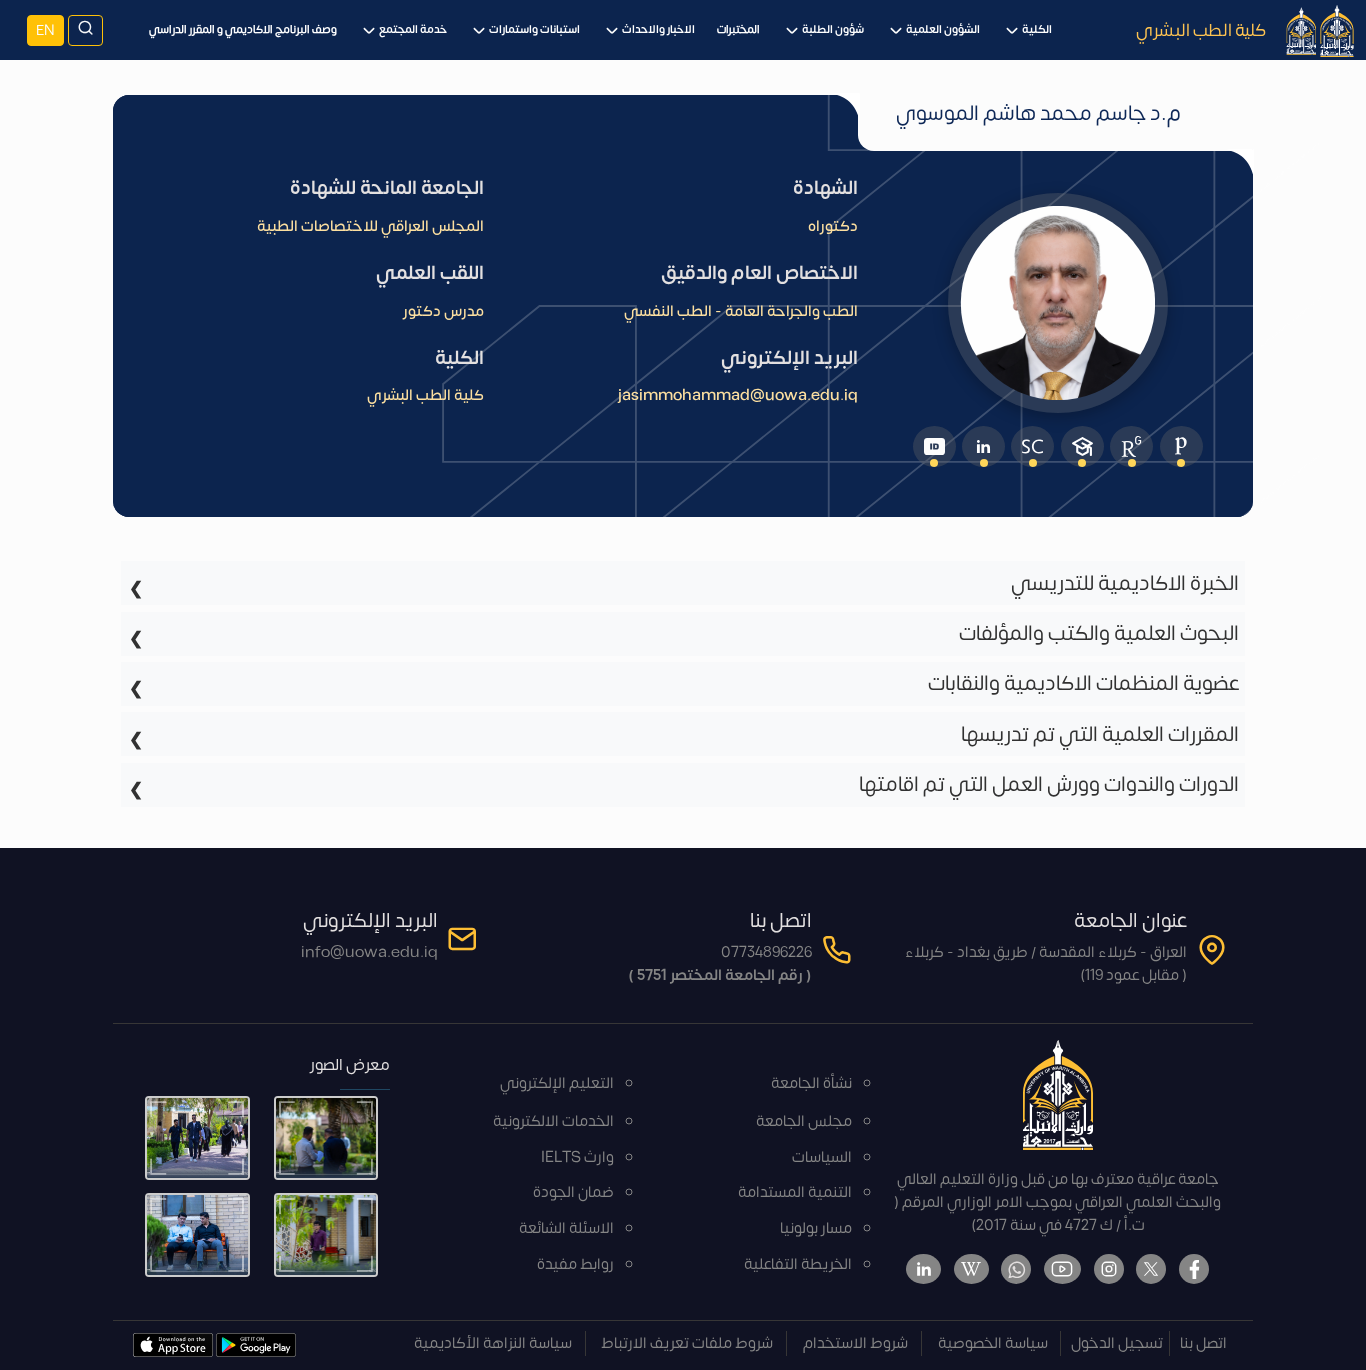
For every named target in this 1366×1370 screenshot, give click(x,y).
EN (45, 30)
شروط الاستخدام (855, 1343)
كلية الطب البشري (1201, 30)
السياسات (822, 1157)
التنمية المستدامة (795, 1192)
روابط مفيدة (575, 1264)
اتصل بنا (1203, 1343)
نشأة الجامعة (811, 1083)
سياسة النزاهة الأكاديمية (493, 1343)
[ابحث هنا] (85, 30)
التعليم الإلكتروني (557, 1083)
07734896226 (766, 952)
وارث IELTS (577, 1157)
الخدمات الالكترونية (553, 1121)
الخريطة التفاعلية (798, 1264)
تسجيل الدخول (1117, 1343)
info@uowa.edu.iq (369, 952)
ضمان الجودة (573, 1192)
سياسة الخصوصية (993, 1343)
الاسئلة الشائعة (566, 1228)
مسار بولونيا (816, 1228)
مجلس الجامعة (804, 1121)
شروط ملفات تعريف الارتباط (687, 1343)
